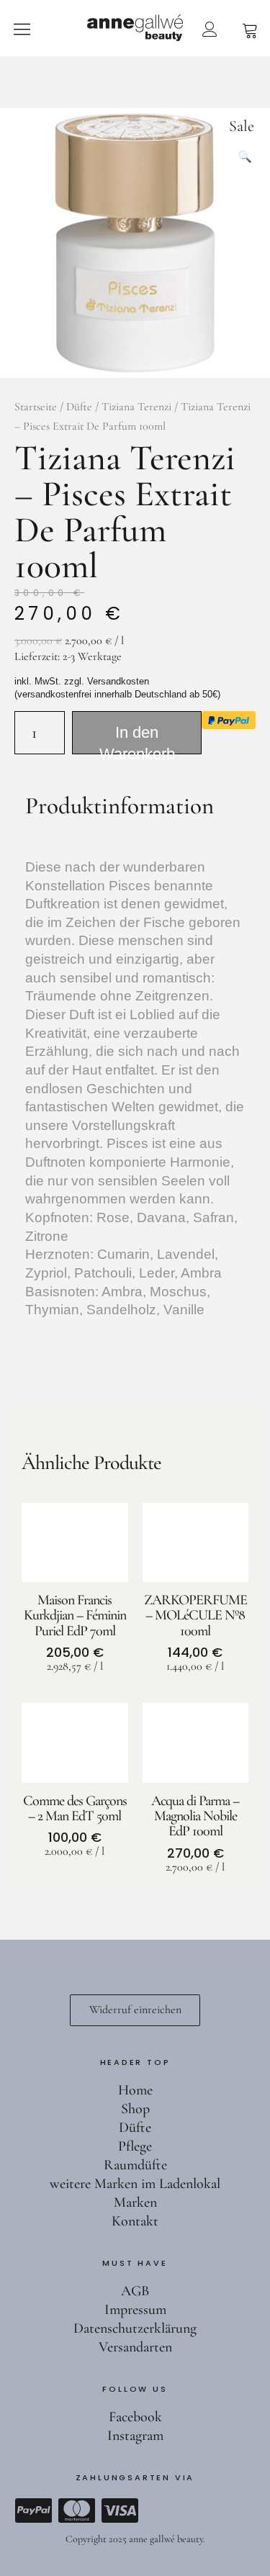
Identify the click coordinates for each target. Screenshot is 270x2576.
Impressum (135, 2310)
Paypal (33, 2511)
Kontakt (135, 2221)
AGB (135, 2291)
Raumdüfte (135, 2165)
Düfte (79, 407)
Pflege (135, 2146)
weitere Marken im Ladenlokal (135, 2184)
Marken (135, 2202)
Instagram (135, 2436)
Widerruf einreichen (135, 2010)
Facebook (135, 2417)
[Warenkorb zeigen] (250, 29)
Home (135, 2090)
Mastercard (76, 2511)
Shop (135, 2109)
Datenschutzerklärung (135, 2328)
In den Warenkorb (137, 739)
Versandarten (135, 2347)
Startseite (36, 407)
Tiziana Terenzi (136, 407)
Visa (120, 2511)
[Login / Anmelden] (210, 29)
